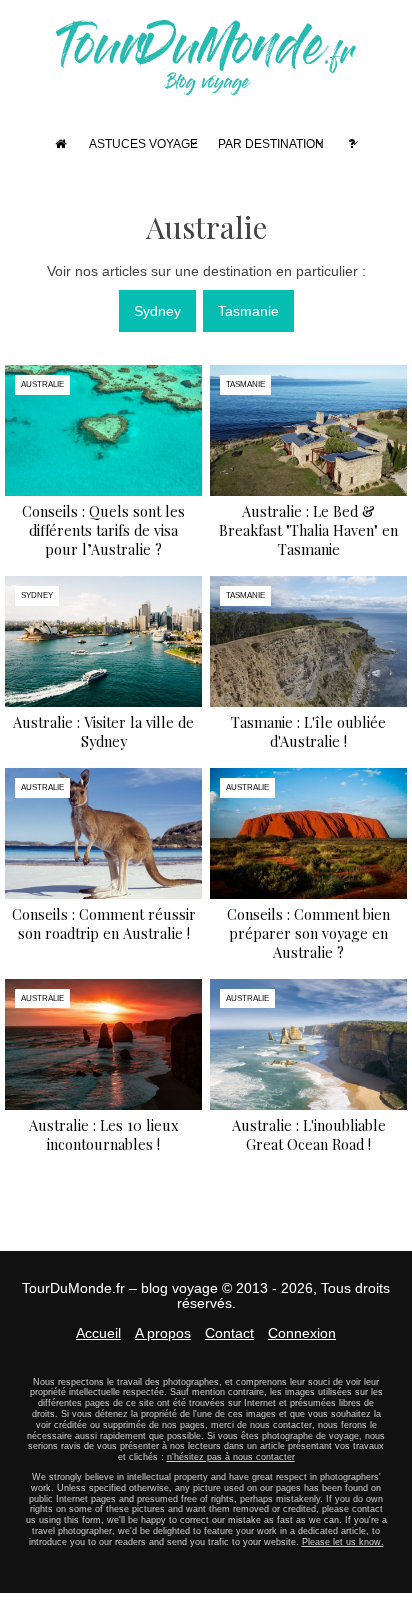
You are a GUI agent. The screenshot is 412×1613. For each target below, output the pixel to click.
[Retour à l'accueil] (206, 86)
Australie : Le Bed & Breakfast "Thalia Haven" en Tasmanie (308, 529)
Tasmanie (248, 311)
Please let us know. (343, 1542)
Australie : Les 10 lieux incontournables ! (103, 1134)
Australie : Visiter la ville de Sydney (103, 731)
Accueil (98, 1333)
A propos (163, 1333)
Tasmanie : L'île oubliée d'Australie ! (308, 731)
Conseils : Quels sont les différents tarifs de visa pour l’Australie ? (103, 529)
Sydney (157, 311)
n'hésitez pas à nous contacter (231, 1457)
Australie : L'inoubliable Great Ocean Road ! (309, 1134)
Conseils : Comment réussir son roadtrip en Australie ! (104, 923)
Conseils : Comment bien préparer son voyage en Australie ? (308, 932)
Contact (229, 1333)
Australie (42, 384)
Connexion (302, 1333)
